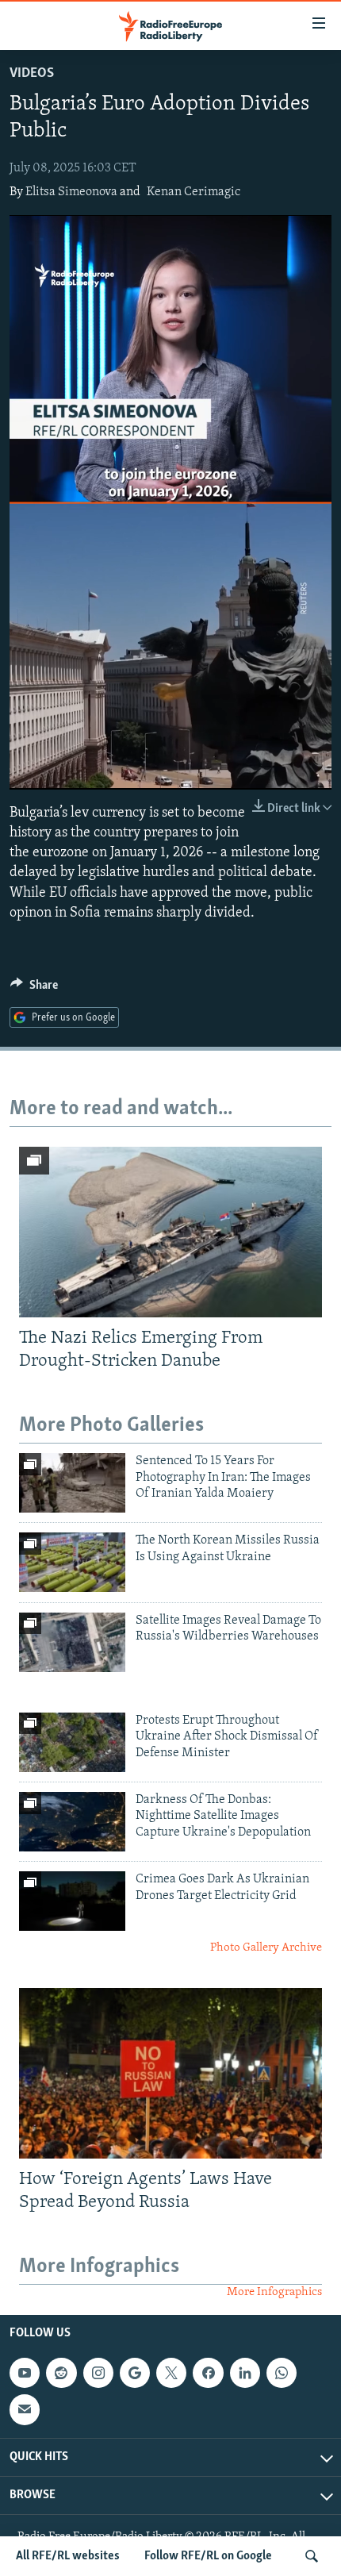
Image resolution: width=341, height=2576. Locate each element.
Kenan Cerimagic (193, 192)
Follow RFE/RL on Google (208, 2556)
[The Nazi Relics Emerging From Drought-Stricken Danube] (170, 1232)
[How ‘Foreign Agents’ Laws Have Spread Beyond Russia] (170, 2073)
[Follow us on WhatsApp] (282, 2373)
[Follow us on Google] (135, 2373)
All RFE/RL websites (68, 2556)
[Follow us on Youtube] (25, 2373)
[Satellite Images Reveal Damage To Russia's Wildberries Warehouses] (72, 1642)
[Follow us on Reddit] (61, 2373)
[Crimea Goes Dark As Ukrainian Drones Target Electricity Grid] (72, 1901)
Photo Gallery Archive (266, 1948)
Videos (32, 74)
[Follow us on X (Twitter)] (171, 2373)
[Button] (34, 989)
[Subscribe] (25, 2410)
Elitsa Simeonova (71, 192)
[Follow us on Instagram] (98, 2373)
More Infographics (274, 2292)
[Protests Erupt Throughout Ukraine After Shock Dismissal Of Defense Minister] (72, 1742)
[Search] (312, 2556)
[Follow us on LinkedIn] (245, 2373)
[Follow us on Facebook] (208, 2373)
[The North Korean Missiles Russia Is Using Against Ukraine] (72, 1562)
